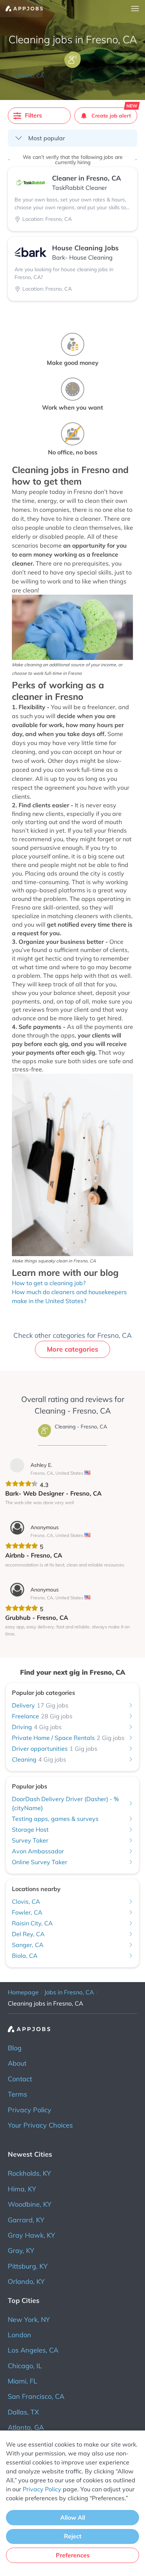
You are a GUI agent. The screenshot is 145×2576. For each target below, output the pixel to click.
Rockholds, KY (29, 2173)
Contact (20, 2079)
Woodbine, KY (30, 2204)
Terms (17, 2094)
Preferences (73, 2555)
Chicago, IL (25, 2366)
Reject (73, 2536)
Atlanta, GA (26, 2427)
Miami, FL (22, 2381)
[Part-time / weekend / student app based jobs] (21, 9)
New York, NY (29, 2320)
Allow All (73, 2517)
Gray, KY (21, 2251)
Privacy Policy (30, 2110)
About (17, 2063)
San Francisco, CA (36, 2396)
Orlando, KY (26, 2281)
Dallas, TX (23, 2412)
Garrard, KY (26, 2220)
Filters (33, 115)
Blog (15, 2048)
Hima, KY (22, 2189)
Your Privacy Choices (40, 2125)
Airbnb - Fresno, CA (34, 1555)
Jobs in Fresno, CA (69, 1992)
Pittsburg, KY (28, 2266)
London (20, 2335)
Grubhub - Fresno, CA (37, 1617)
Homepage (23, 1992)
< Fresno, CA (28, 76)
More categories (72, 1349)
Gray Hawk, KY (31, 2235)
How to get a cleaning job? (49, 1283)
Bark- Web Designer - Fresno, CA (53, 1493)
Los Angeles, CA (33, 2350)
